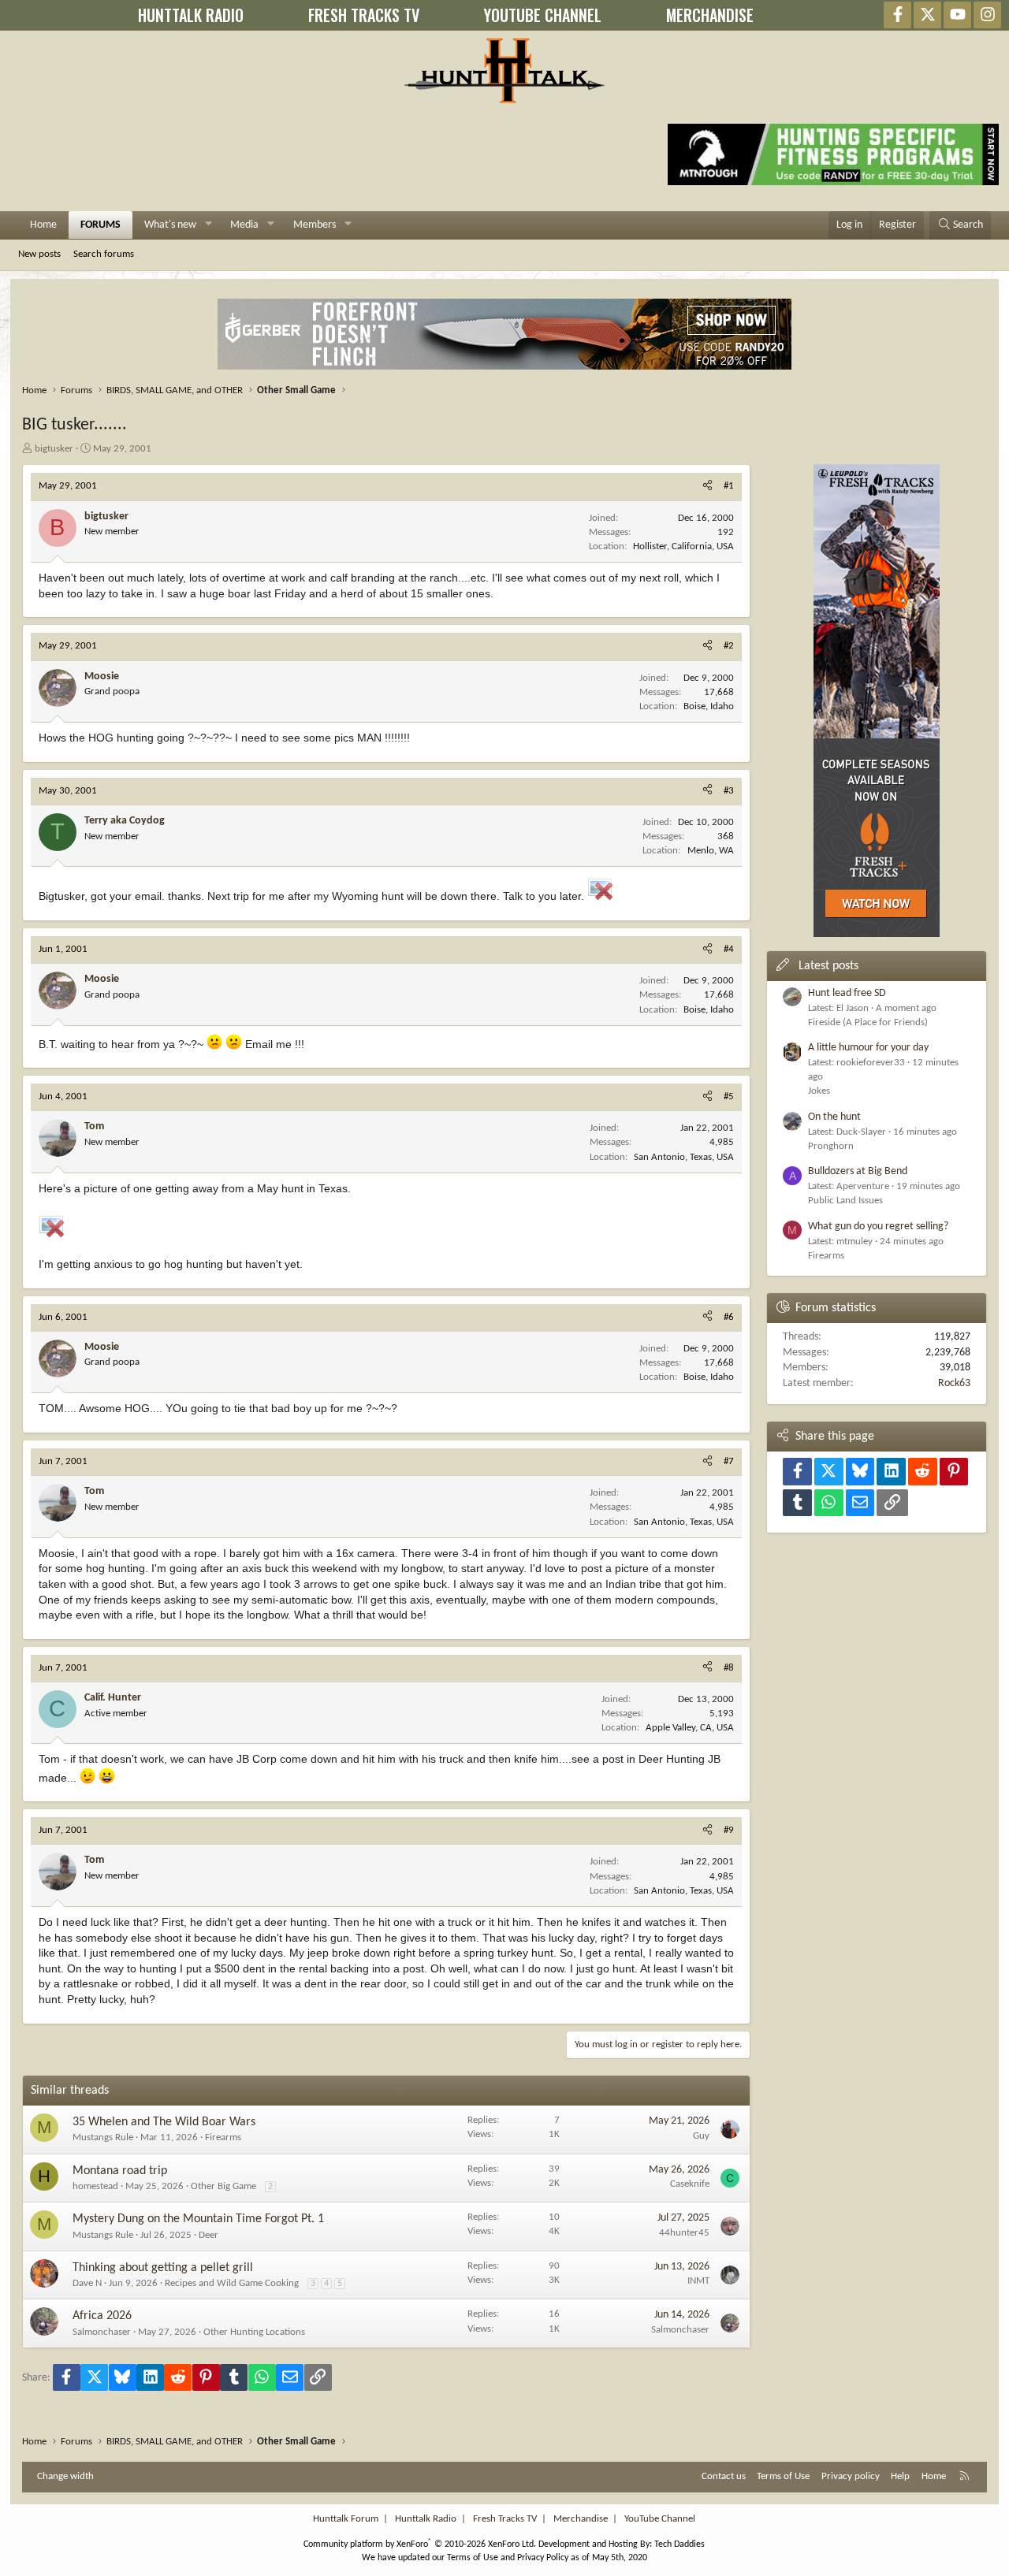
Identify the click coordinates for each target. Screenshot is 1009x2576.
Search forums (104, 254)
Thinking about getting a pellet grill (163, 2268)
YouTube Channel (660, 2519)
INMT (698, 2281)
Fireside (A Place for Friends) (868, 1022)
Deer (209, 2235)
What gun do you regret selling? (878, 1227)
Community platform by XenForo (420, 2544)
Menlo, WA (711, 851)
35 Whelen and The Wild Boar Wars (164, 2122)
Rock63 (954, 1383)
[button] (209, 225)
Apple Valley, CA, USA (690, 1728)
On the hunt (834, 1117)
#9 (729, 1830)
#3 (729, 791)
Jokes (819, 1091)
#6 (729, 1317)
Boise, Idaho (709, 706)
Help (900, 2476)
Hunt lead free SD (847, 993)
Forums (101, 225)
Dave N (87, 2283)
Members (315, 225)
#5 (729, 1097)
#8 (729, 1668)
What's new (170, 225)
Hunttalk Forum (346, 2519)
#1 (729, 486)
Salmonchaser (102, 2332)
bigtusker (54, 449)
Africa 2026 (102, 2316)
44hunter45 (684, 2233)
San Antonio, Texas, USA (684, 1157)
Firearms (223, 2137)
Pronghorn (831, 1146)
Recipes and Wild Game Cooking (232, 2283)
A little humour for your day (868, 1048)
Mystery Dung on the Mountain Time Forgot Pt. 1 (198, 2219)
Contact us (724, 2476)
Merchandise (581, 2519)
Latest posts (828, 966)
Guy (701, 2136)
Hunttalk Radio (426, 2519)
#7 (729, 1461)
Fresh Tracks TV (505, 2519)
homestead (95, 2186)
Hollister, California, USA (683, 546)
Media (244, 225)
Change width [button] (65, 2476)
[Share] (707, 486)
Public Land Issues (845, 1201)
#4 (729, 949)
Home (43, 225)
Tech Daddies (679, 2544)
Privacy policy (851, 2476)
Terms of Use (783, 2476)
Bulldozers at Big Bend (858, 1171)
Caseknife (690, 2184)
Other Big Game (223, 2186)
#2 (729, 646)
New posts (39, 254)
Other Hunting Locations (254, 2332)
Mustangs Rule (103, 2137)
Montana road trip (120, 2171)
